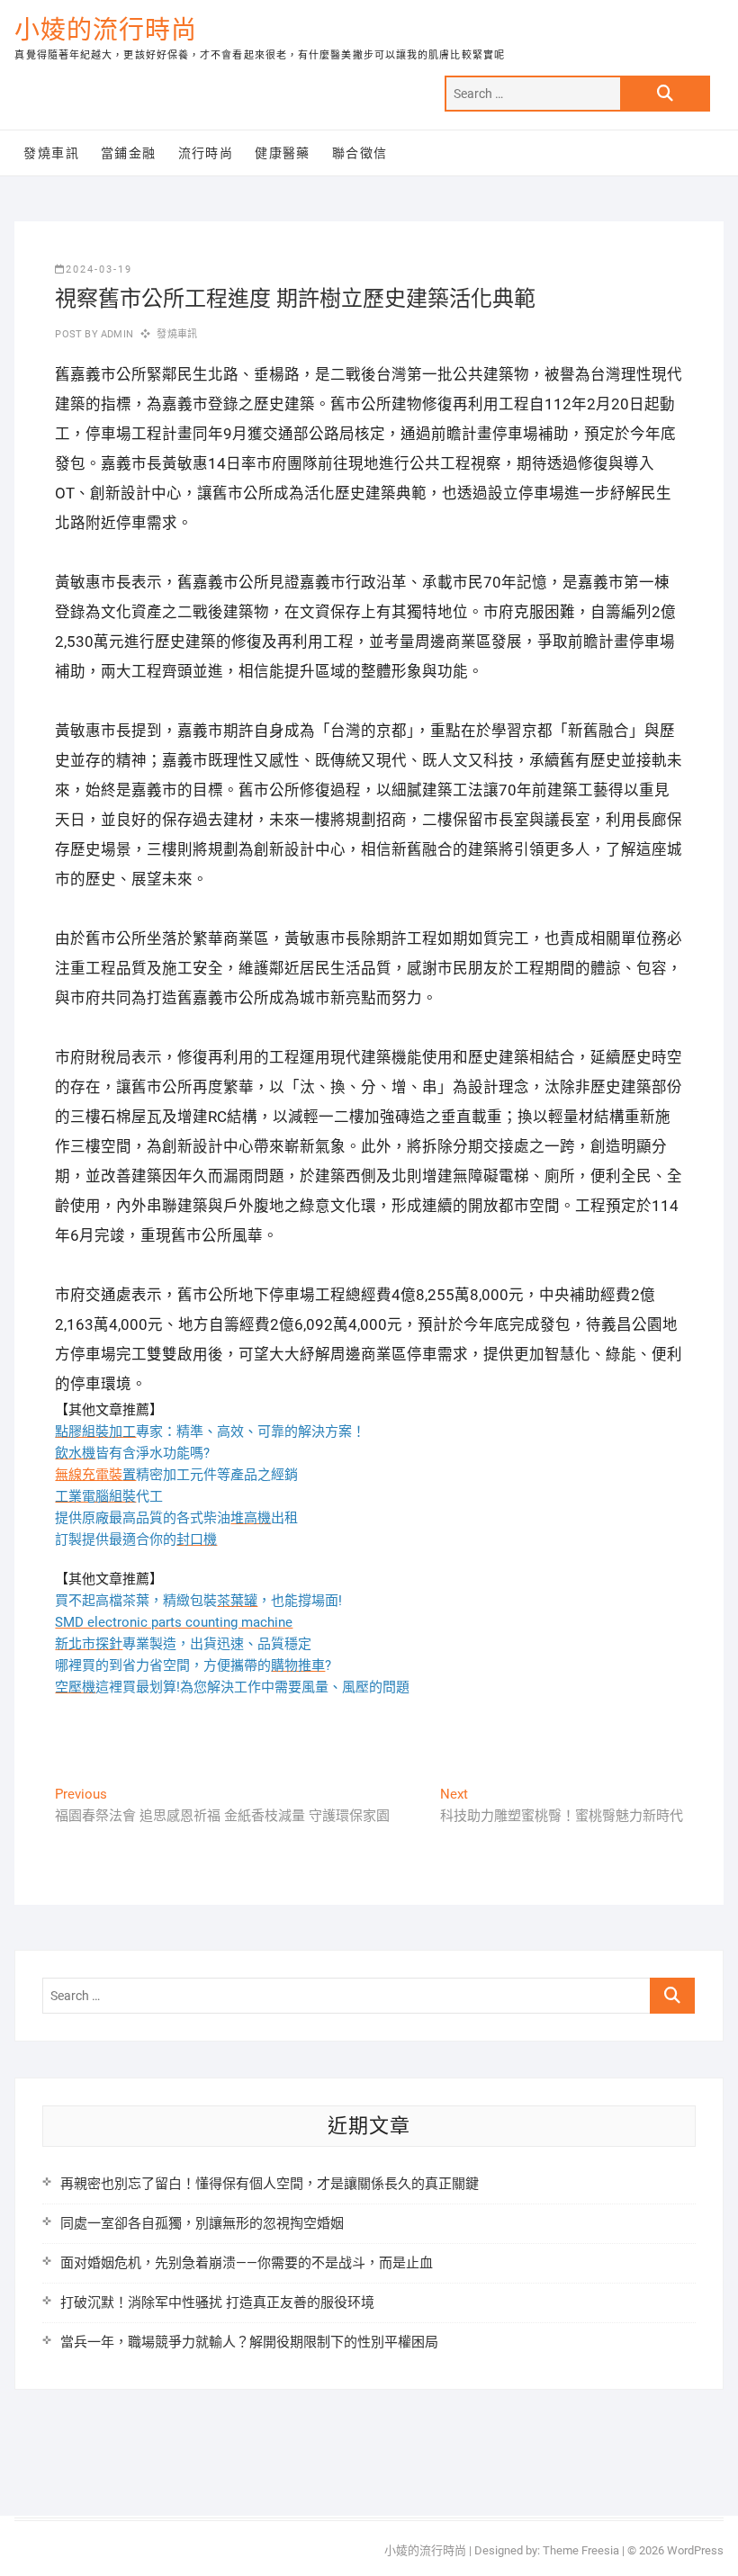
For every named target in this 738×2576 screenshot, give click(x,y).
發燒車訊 (51, 153)
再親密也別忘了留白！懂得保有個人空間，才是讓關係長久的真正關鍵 (270, 2184)
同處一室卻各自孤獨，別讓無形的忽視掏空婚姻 (202, 2223)
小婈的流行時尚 (106, 30)
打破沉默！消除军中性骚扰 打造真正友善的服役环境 (217, 2302)
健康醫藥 (283, 153)
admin (116, 334)
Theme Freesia (581, 2550)
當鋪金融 (129, 153)
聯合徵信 (360, 153)
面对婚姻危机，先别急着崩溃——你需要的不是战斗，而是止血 (247, 2263)
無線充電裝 (95, 1475)
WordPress (695, 2550)
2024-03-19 (99, 269)
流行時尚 (206, 153)
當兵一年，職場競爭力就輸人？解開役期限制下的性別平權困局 (249, 2342)
